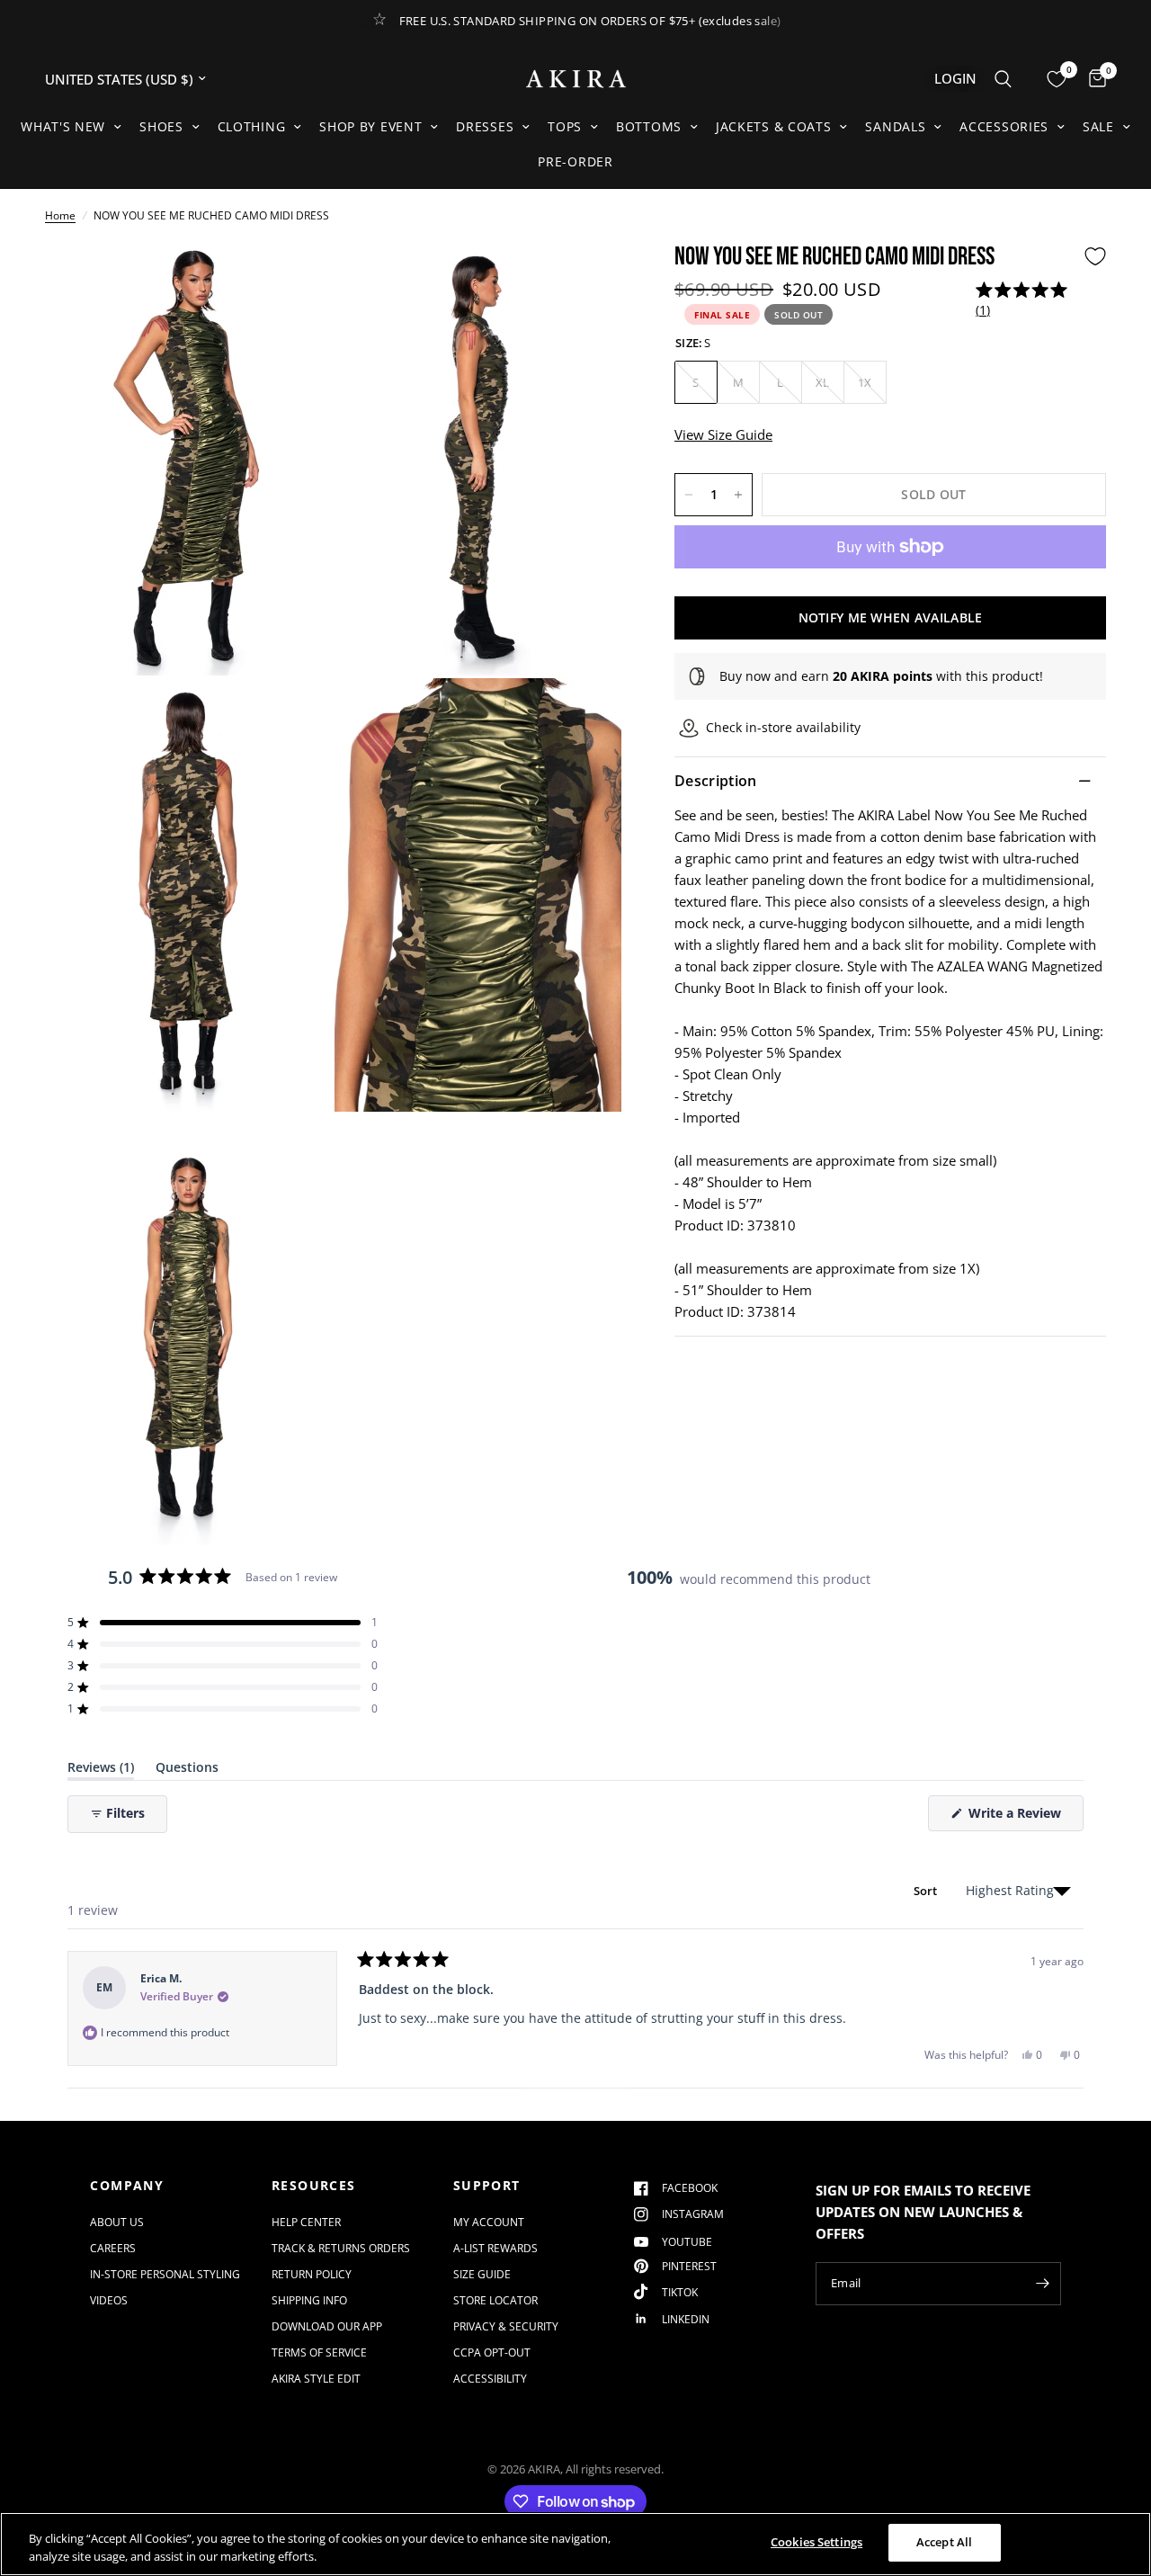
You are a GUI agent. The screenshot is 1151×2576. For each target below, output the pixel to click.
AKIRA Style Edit (316, 2379)
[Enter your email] (1043, 2284)
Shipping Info (309, 2300)
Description (716, 781)
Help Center (306, 2222)
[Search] (1003, 79)
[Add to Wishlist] (1095, 256)
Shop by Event (370, 126)
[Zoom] (294, 280)
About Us (117, 2222)
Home (60, 215)
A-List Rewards (495, 2248)
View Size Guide (723, 434)
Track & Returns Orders (341, 2248)
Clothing (252, 126)
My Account (489, 2222)
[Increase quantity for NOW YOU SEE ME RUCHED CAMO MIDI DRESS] (738, 495)
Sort (927, 1891)
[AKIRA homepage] (576, 79)
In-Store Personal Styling (165, 2274)
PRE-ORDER (575, 161)
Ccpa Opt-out (492, 2352)
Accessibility (490, 2379)
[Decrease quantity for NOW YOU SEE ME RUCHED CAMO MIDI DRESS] (689, 495)
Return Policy (312, 2274)
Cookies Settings (816, 2542)
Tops (565, 126)
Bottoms (649, 126)
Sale (1098, 126)
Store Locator (495, 2300)
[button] (1025, 300)
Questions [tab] (187, 1771)
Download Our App (327, 2326)
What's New (63, 126)
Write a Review (1018, 1817)
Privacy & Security (506, 2326)
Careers (113, 2248)
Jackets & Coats (774, 126)
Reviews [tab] (101, 1771)
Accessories (1004, 126)
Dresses (485, 126)
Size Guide (482, 2274)
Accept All (944, 2542)
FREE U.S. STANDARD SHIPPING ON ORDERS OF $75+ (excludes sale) (590, 21)
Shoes (161, 126)
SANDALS (895, 126)
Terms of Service (319, 2352)
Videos (109, 2300)
